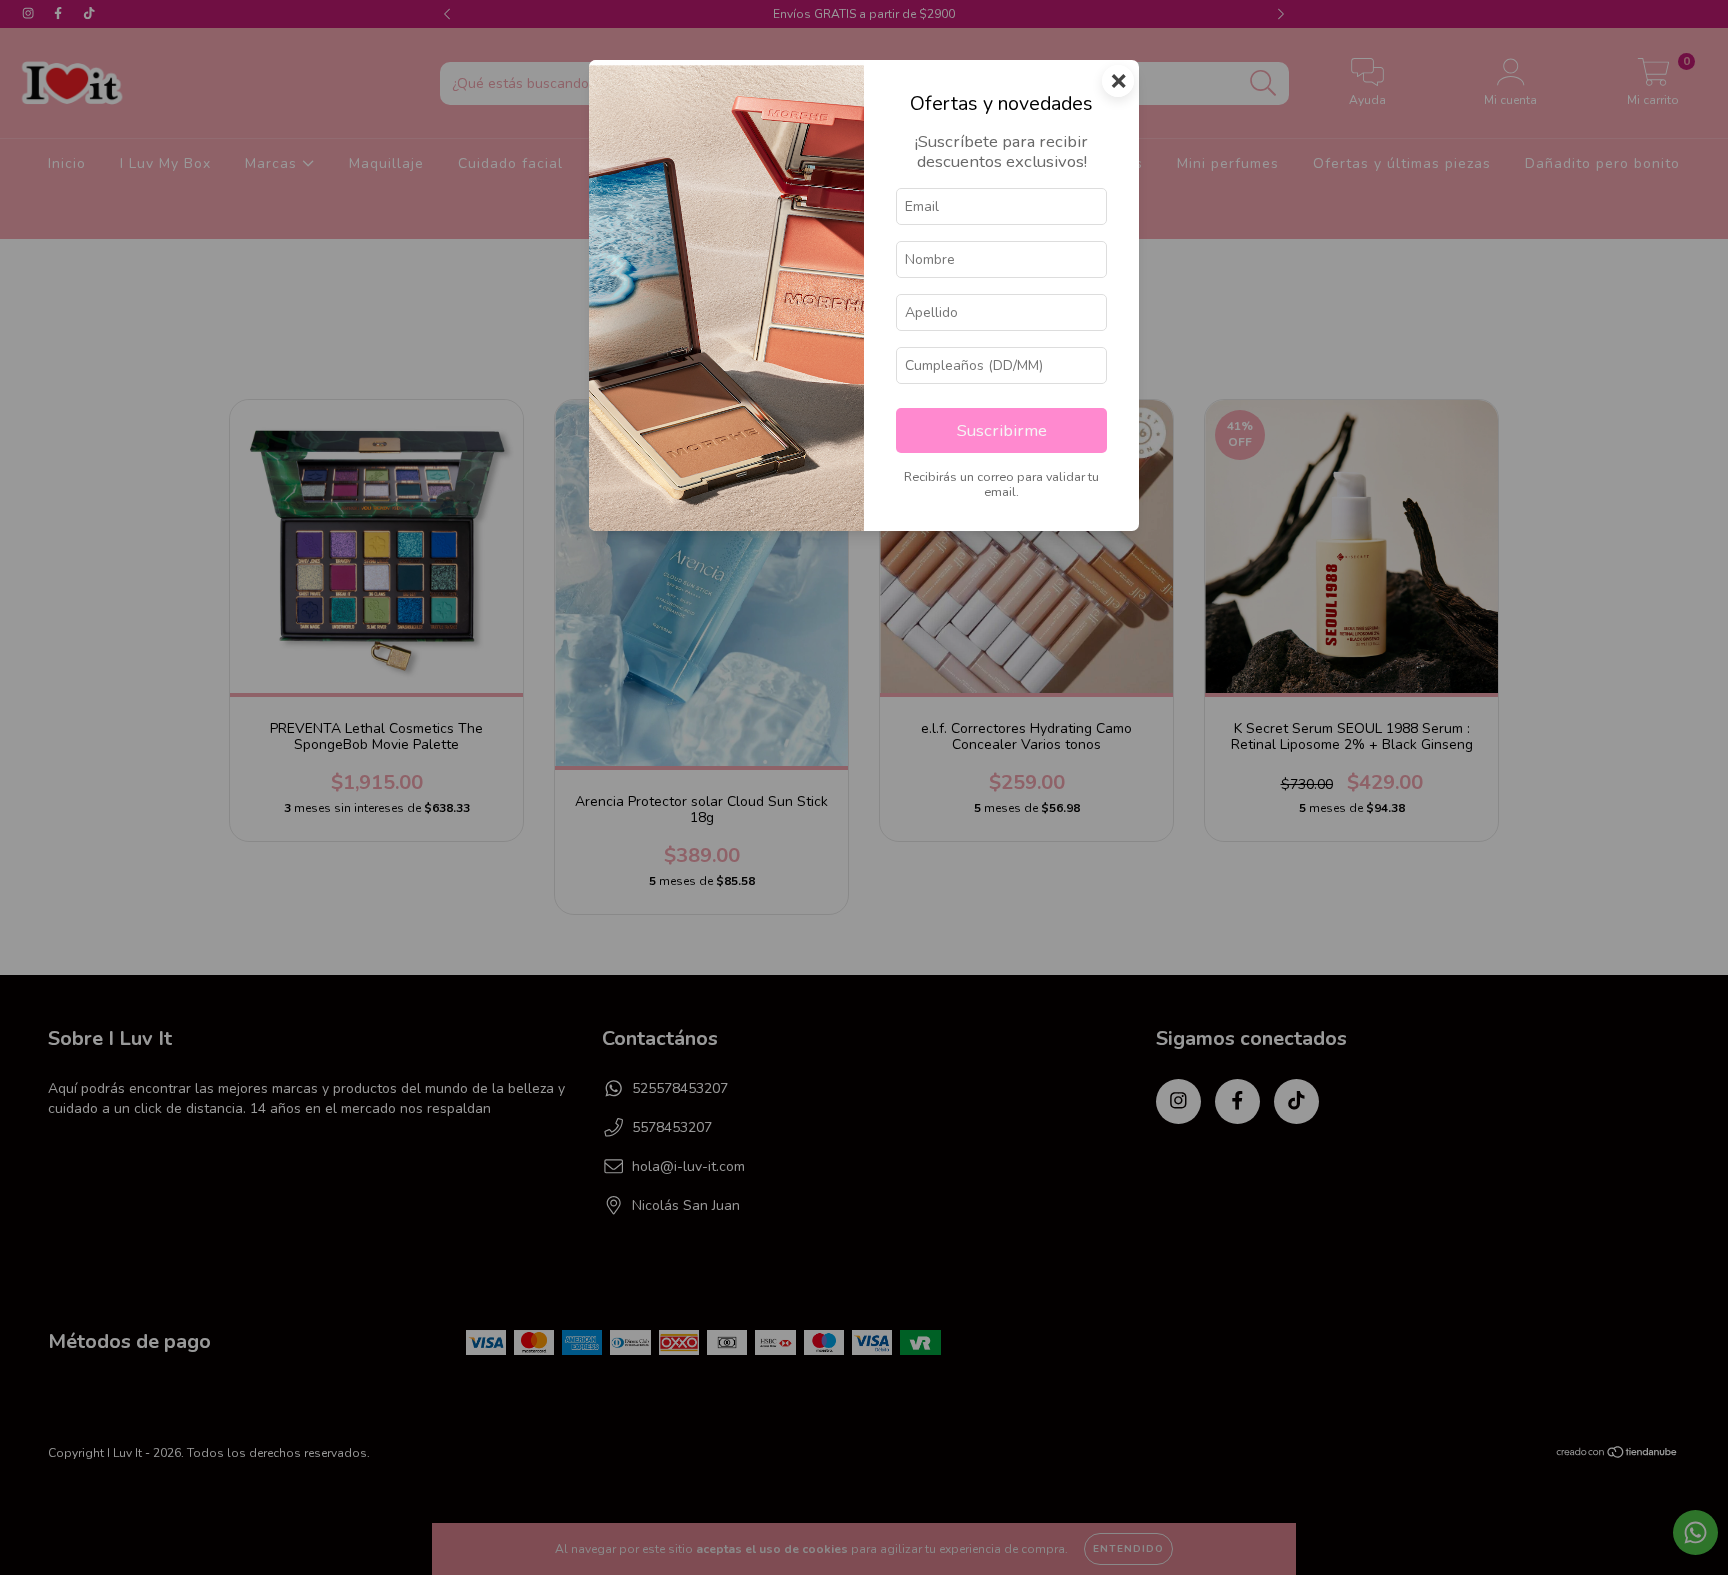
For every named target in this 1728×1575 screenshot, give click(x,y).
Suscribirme (1002, 430)
